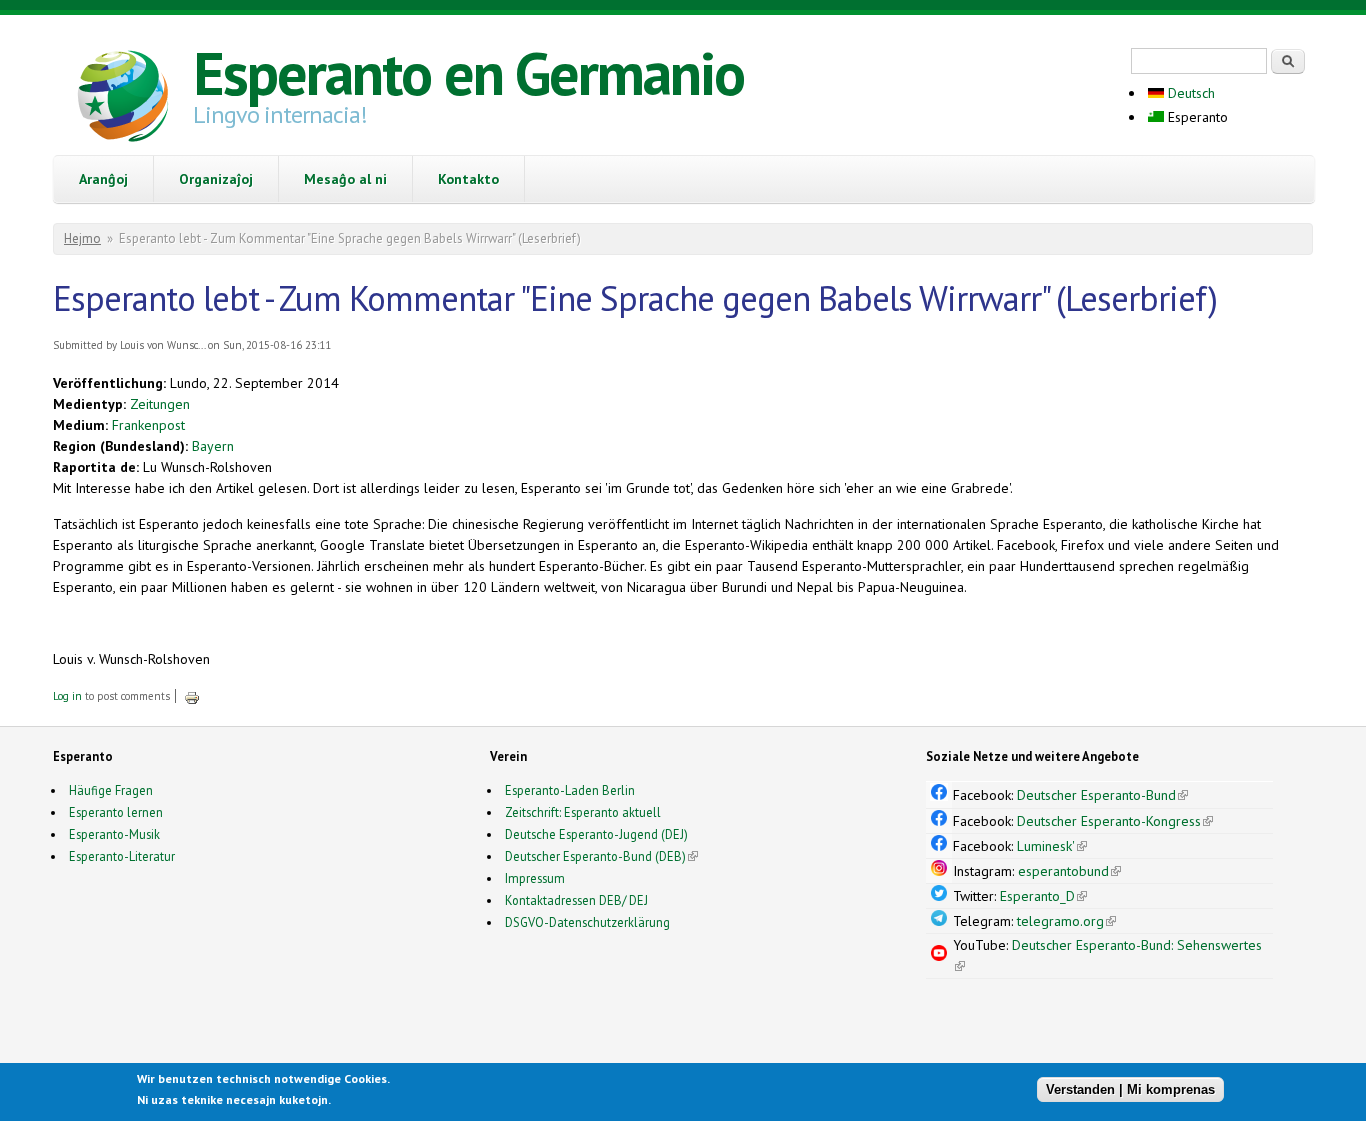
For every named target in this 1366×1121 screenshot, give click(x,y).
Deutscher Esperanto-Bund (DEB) (595, 856)
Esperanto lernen (116, 812)
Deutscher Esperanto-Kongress (1115, 821)
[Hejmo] (123, 99)
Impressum (535, 878)
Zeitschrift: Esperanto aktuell (583, 812)
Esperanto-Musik (114, 834)
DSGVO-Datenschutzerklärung (587, 922)
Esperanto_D (1043, 896)
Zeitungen (160, 404)
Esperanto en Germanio (468, 73)
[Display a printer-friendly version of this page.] (192, 696)
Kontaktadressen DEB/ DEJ (576, 900)
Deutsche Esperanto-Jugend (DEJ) (596, 834)
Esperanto (1196, 117)
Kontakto (468, 179)
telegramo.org (1066, 921)
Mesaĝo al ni (345, 179)
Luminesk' (1052, 846)
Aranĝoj (103, 179)
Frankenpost (148, 425)
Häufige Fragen (111, 790)
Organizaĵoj (216, 179)
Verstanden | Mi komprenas (1130, 1088)
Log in (67, 696)
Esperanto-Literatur (122, 856)
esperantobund (1069, 871)
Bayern (213, 446)
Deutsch (1189, 93)
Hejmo (82, 238)
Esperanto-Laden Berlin (570, 790)
